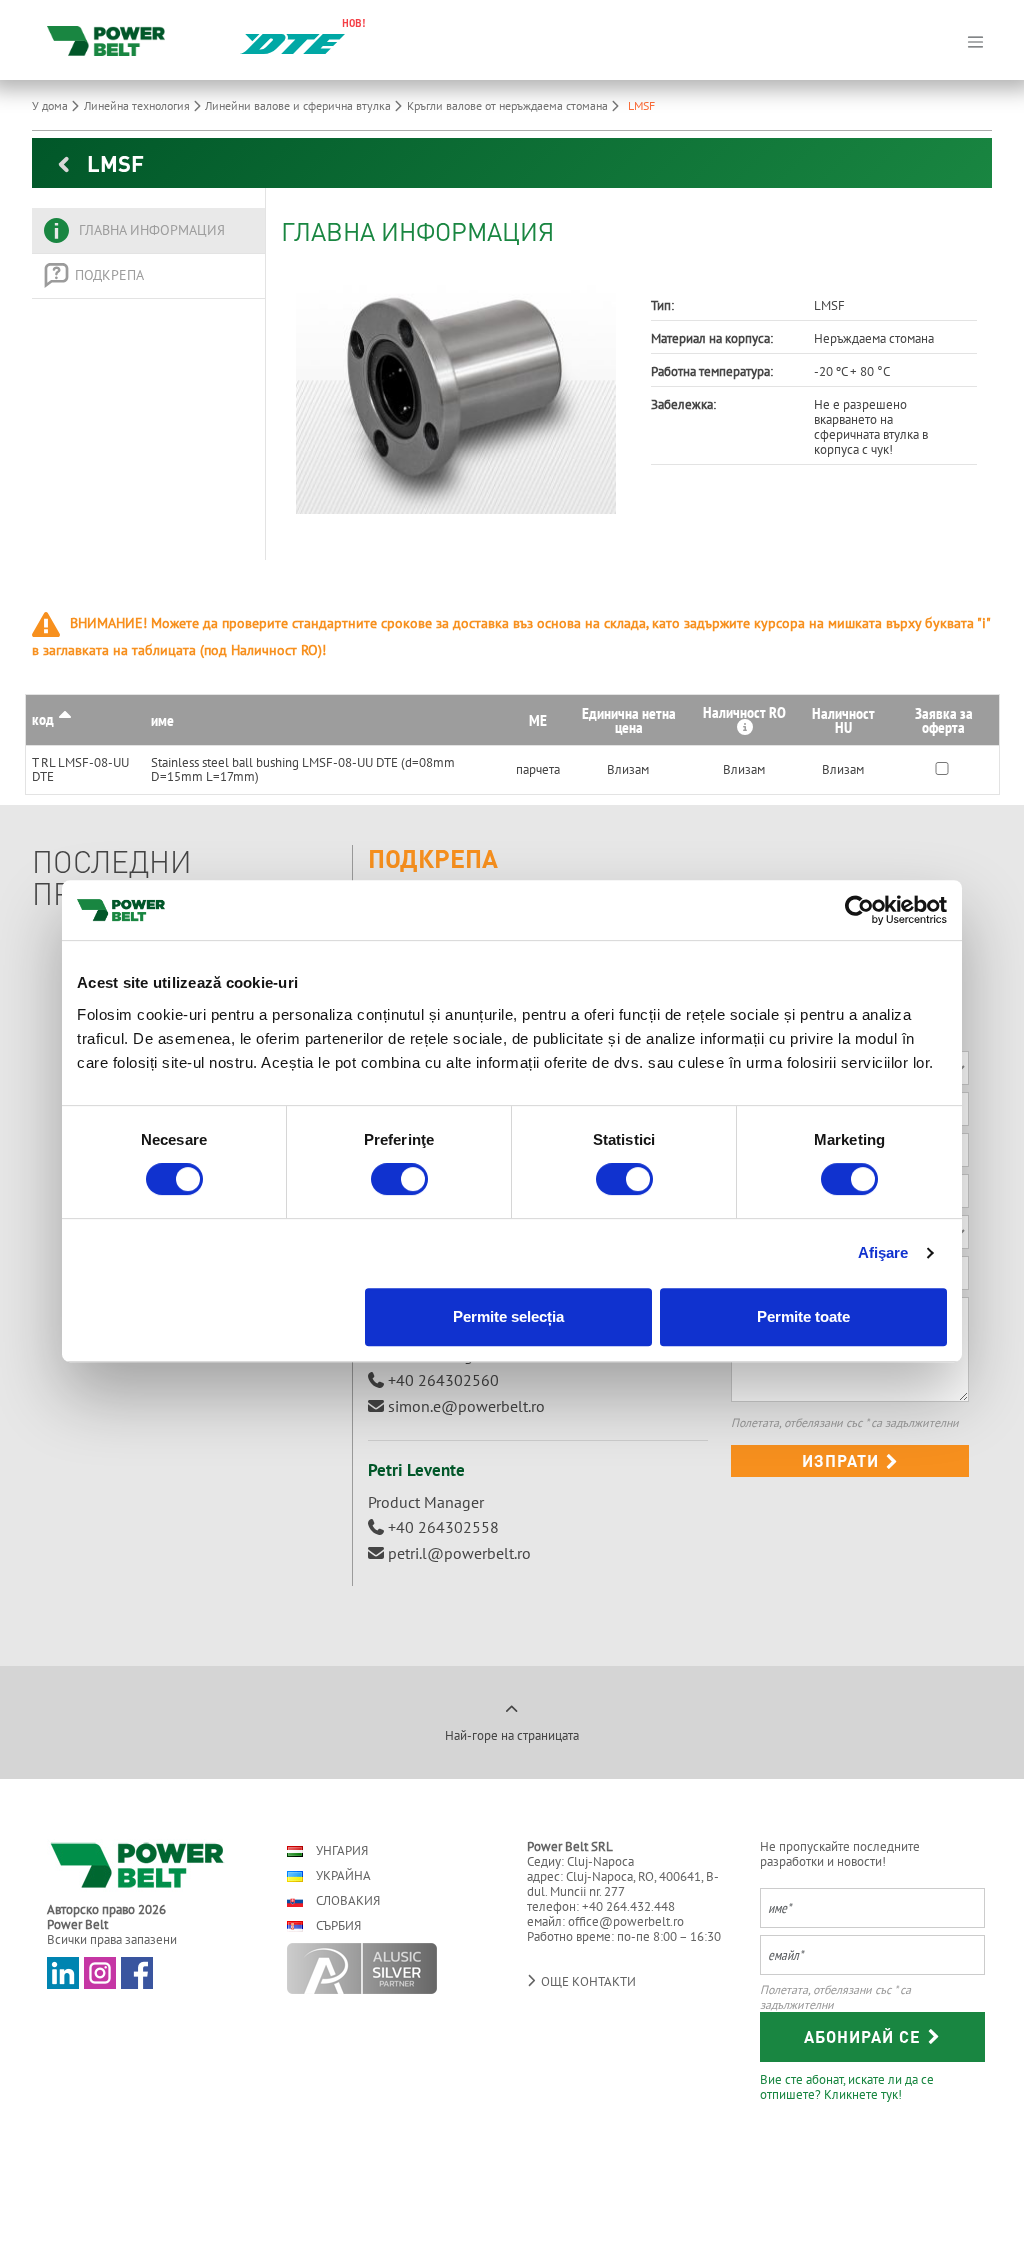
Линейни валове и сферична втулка (299, 105)
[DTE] (292, 42)
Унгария (340, 1850)
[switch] (399, 1179)
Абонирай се (865, 2036)
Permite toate (803, 1316)
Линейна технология (138, 105)
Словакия (346, 1900)
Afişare (883, 1252)
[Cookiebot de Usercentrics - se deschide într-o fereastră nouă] (859, 910)
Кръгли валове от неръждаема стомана (509, 105)
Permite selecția (508, 1316)
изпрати (843, 1460)
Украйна (342, 1875)
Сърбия (337, 1925)
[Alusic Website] (389, 1968)
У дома (51, 105)
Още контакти (587, 1981)
